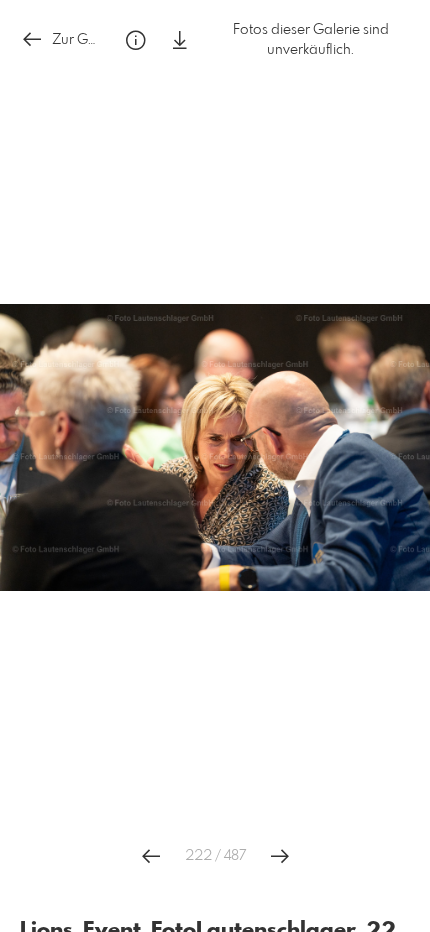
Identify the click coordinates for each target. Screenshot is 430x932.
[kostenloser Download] (180, 40)
